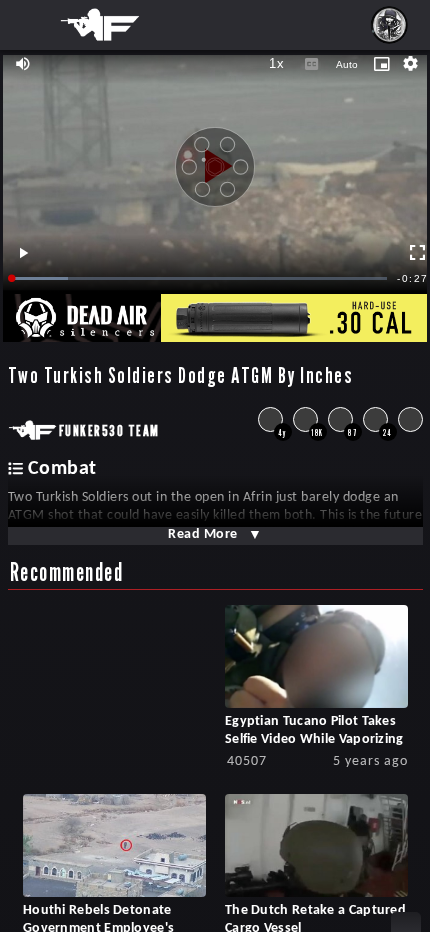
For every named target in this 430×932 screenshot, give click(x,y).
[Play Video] (215, 159)
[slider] (200, 278)
